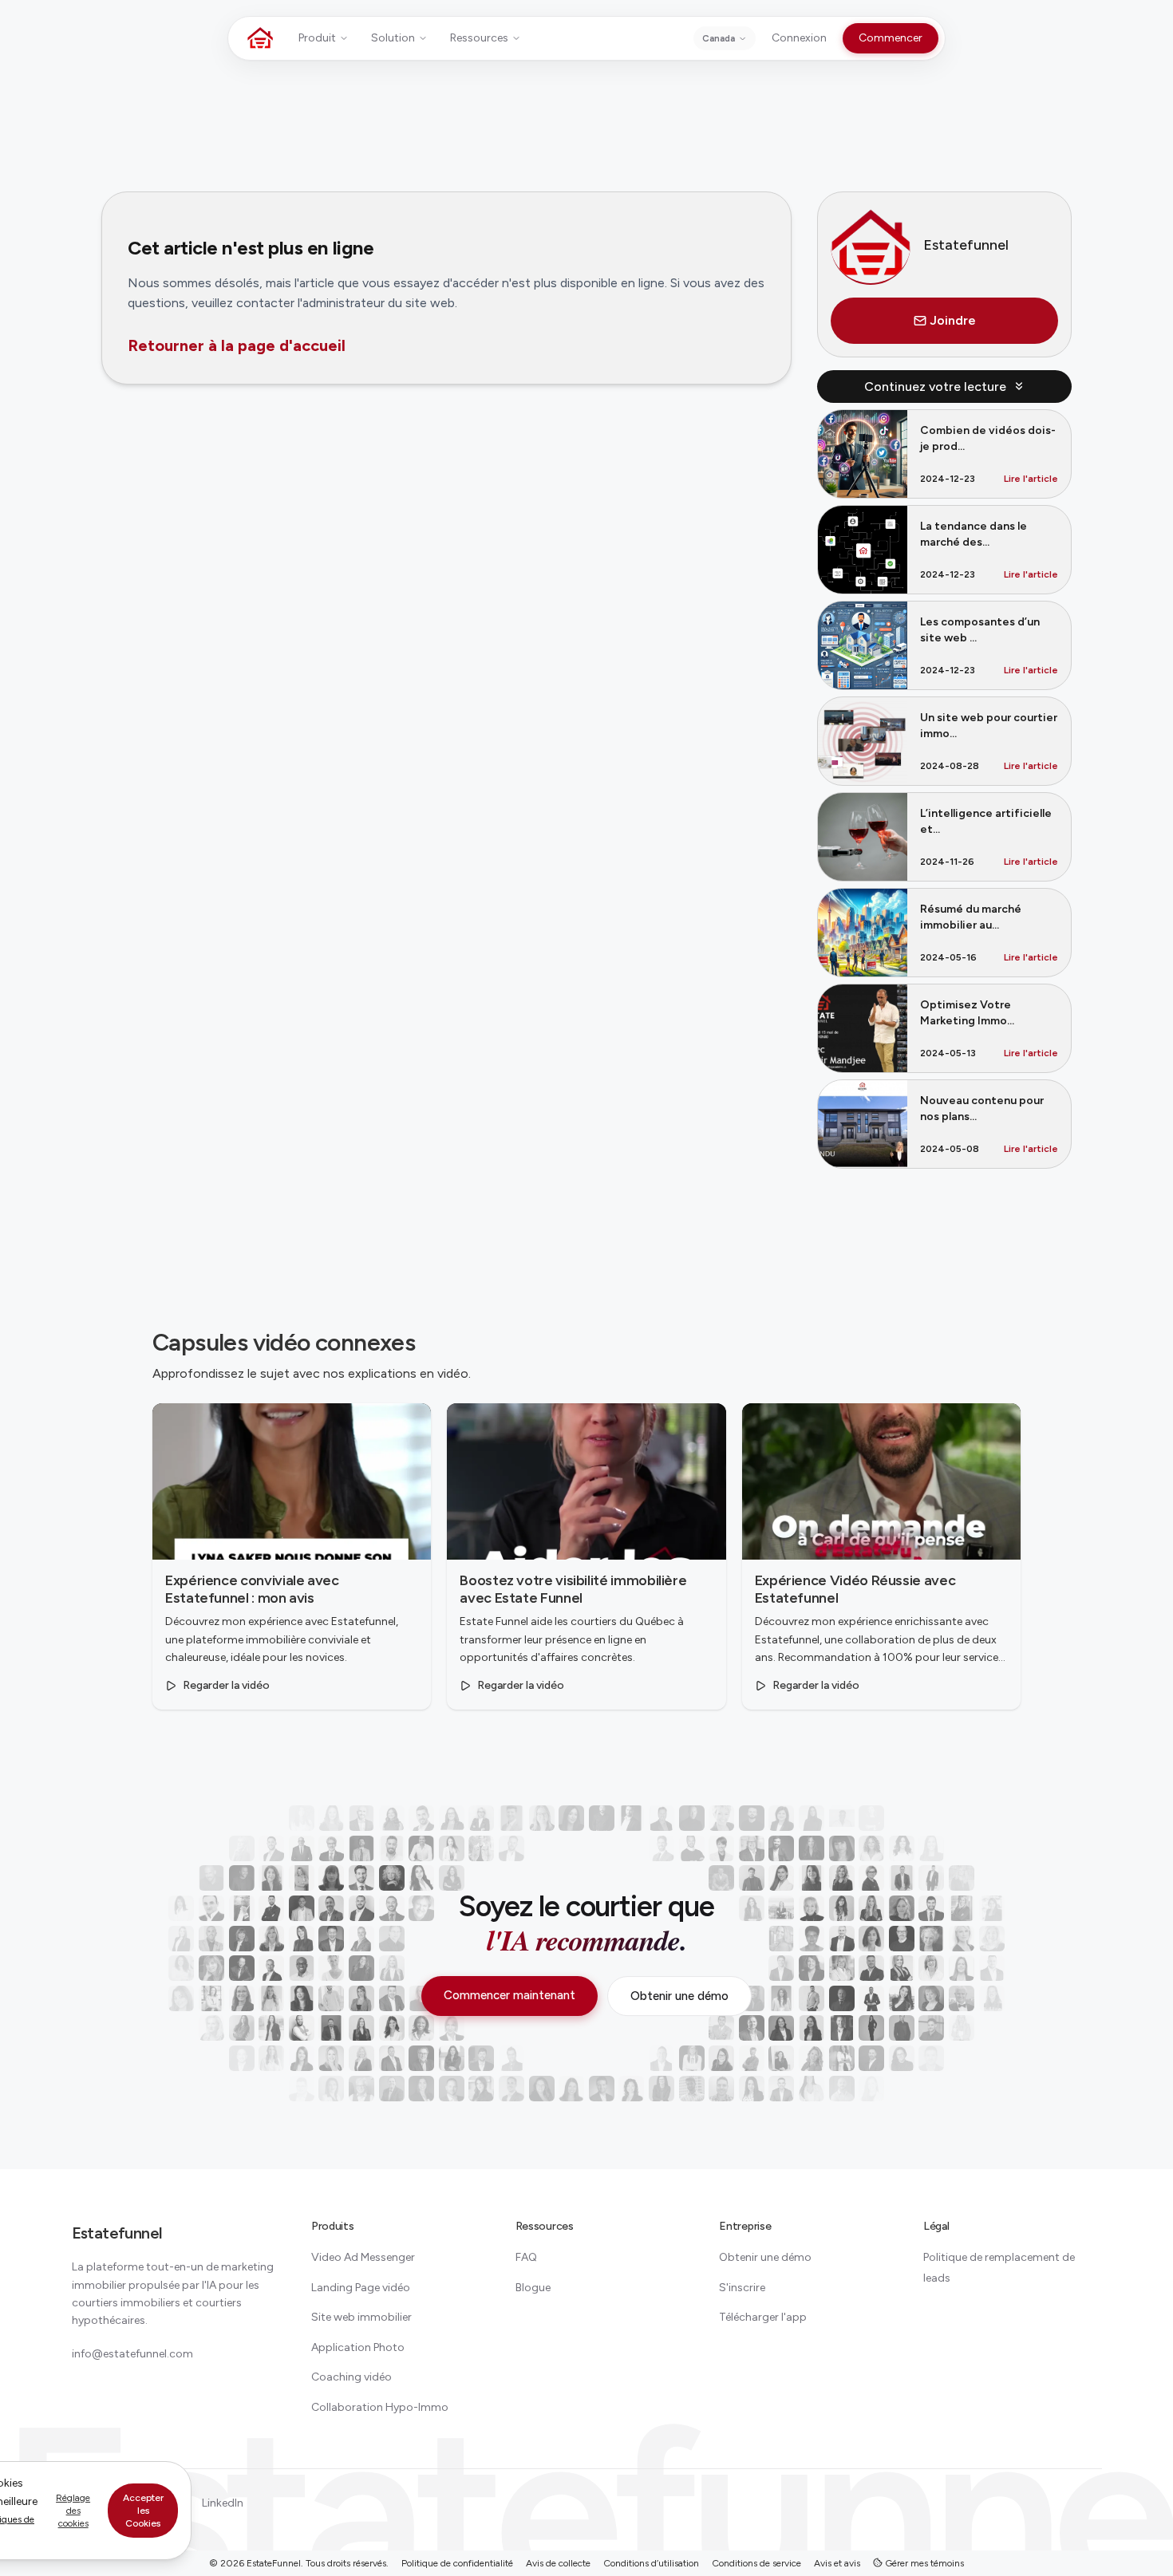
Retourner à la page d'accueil (237, 345)
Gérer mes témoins (923, 2563)
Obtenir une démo (679, 1996)
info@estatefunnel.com (132, 2354)
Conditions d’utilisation (651, 2563)
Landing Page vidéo (361, 2288)
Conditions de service (756, 2563)
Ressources (479, 38)
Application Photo (358, 2347)
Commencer (891, 38)
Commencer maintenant (509, 1995)
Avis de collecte (558, 2563)
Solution (393, 38)
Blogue (533, 2288)
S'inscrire (742, 2288)
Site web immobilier (361, 2317)
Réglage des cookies (73, 2511)
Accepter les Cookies (143, 2511)
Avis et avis (837, 2563)
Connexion (799, 38)
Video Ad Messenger (363, 2257)
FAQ (526, 2257)
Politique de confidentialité (457, 2563)
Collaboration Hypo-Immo (380, 2407)
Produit (317, 38)
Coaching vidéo (352, 2377)
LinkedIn (223, 2503)
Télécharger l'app (763, 2317)
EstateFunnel (274, 2563)
